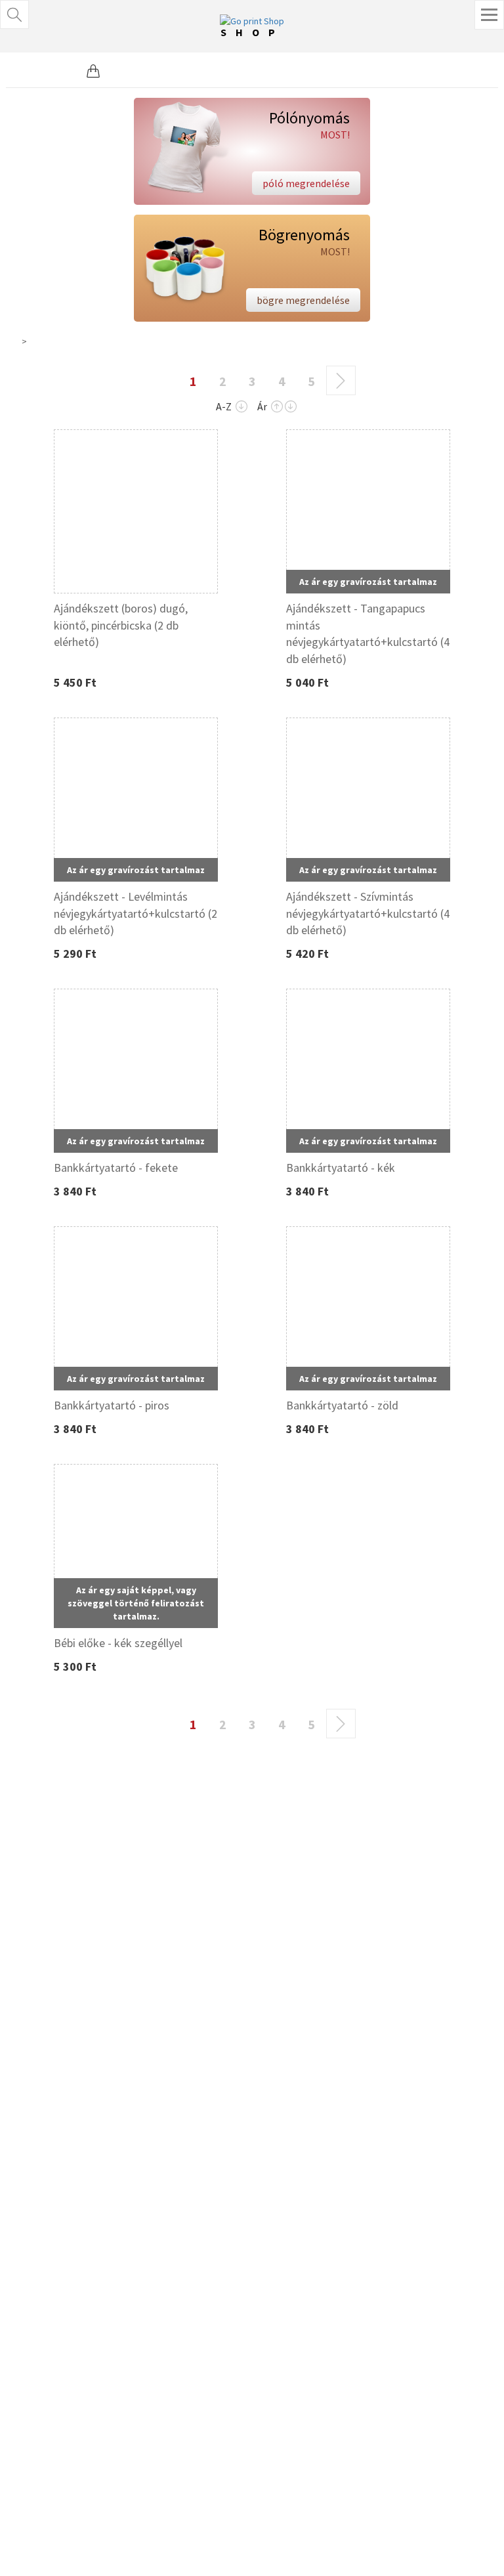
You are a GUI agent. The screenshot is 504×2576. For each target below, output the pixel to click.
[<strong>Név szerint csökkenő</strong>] (241, 407)
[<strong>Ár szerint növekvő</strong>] (277, 407)
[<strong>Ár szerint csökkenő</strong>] (291, 407)
